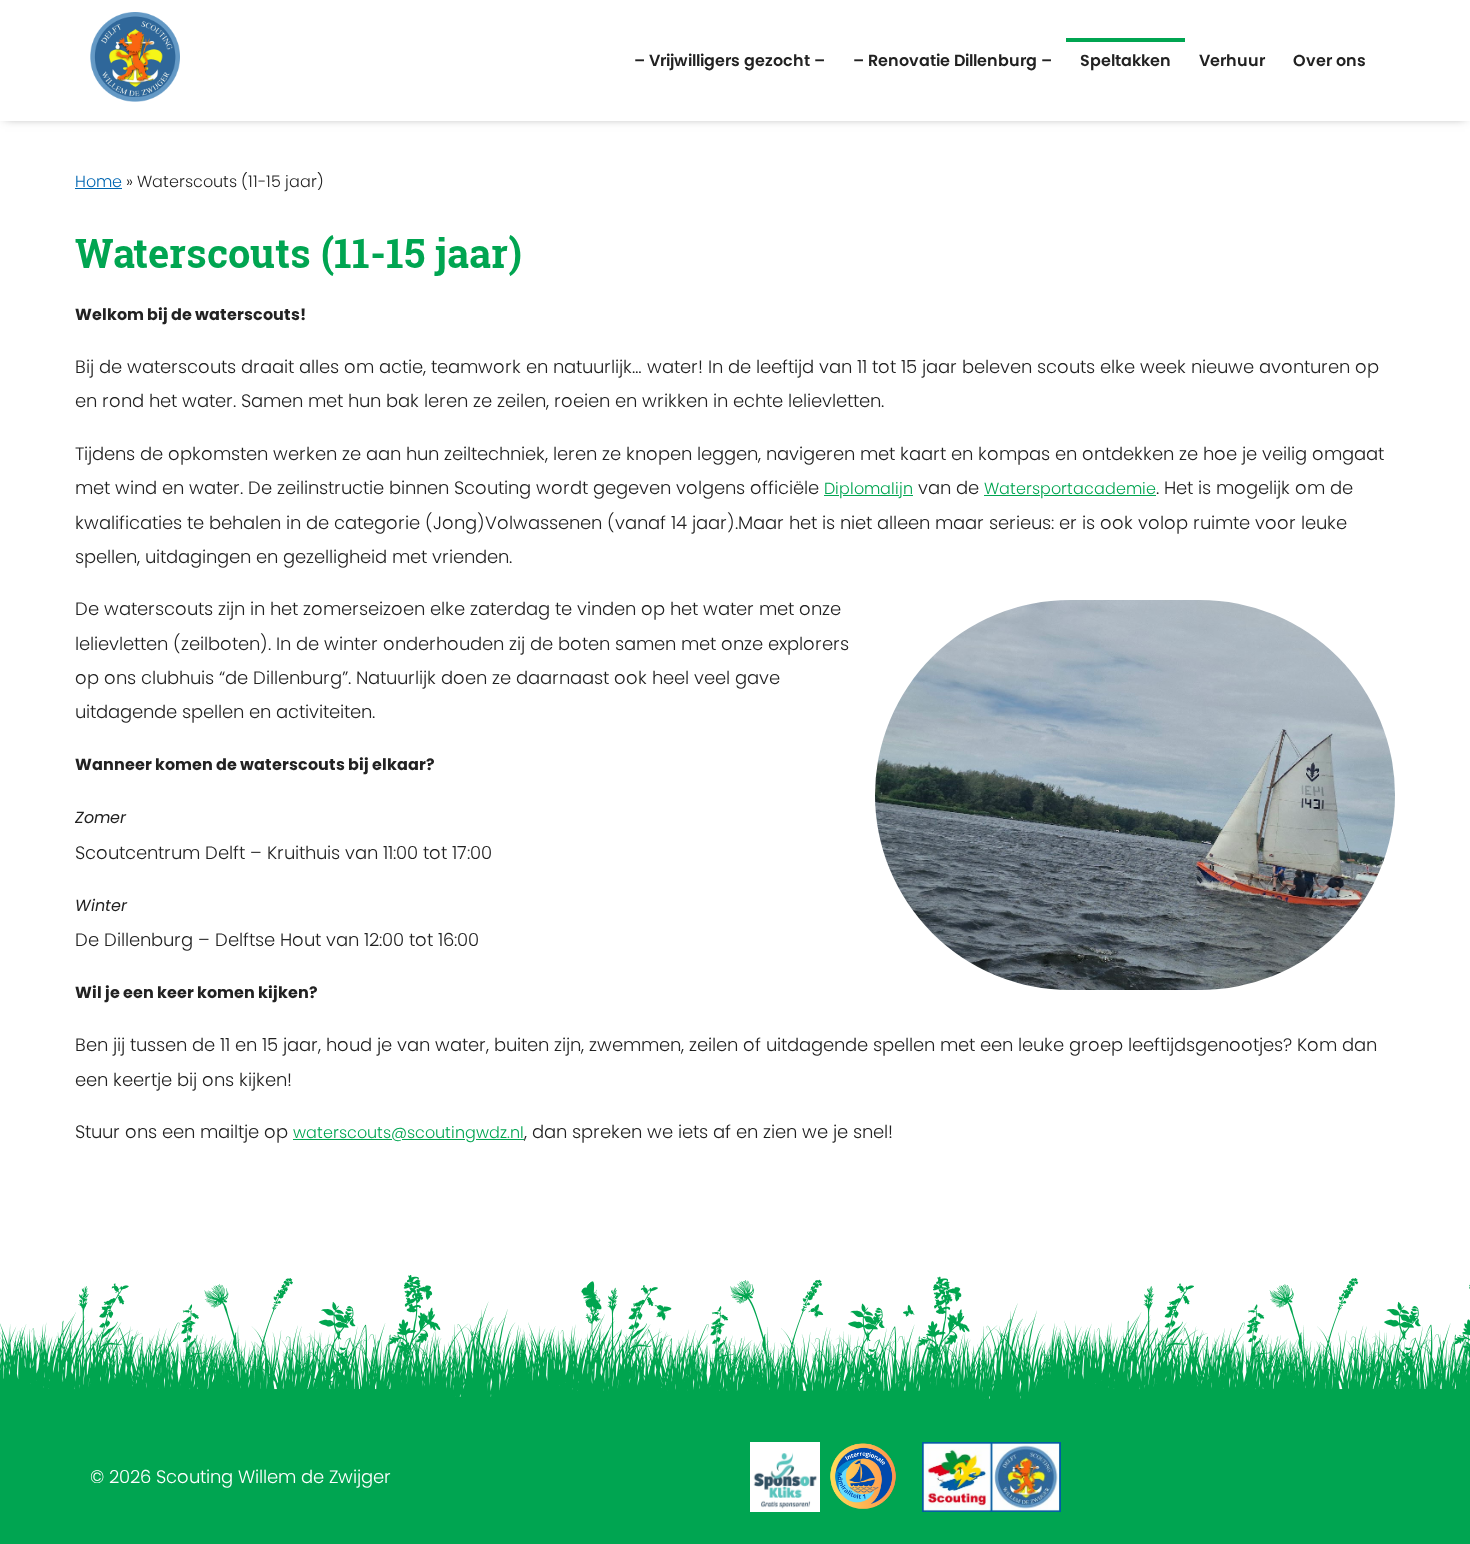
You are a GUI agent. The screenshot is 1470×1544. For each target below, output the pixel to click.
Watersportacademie (1070, 488)
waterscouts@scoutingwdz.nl (408, 1132)
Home (98, 181)
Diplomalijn (868, 488)
